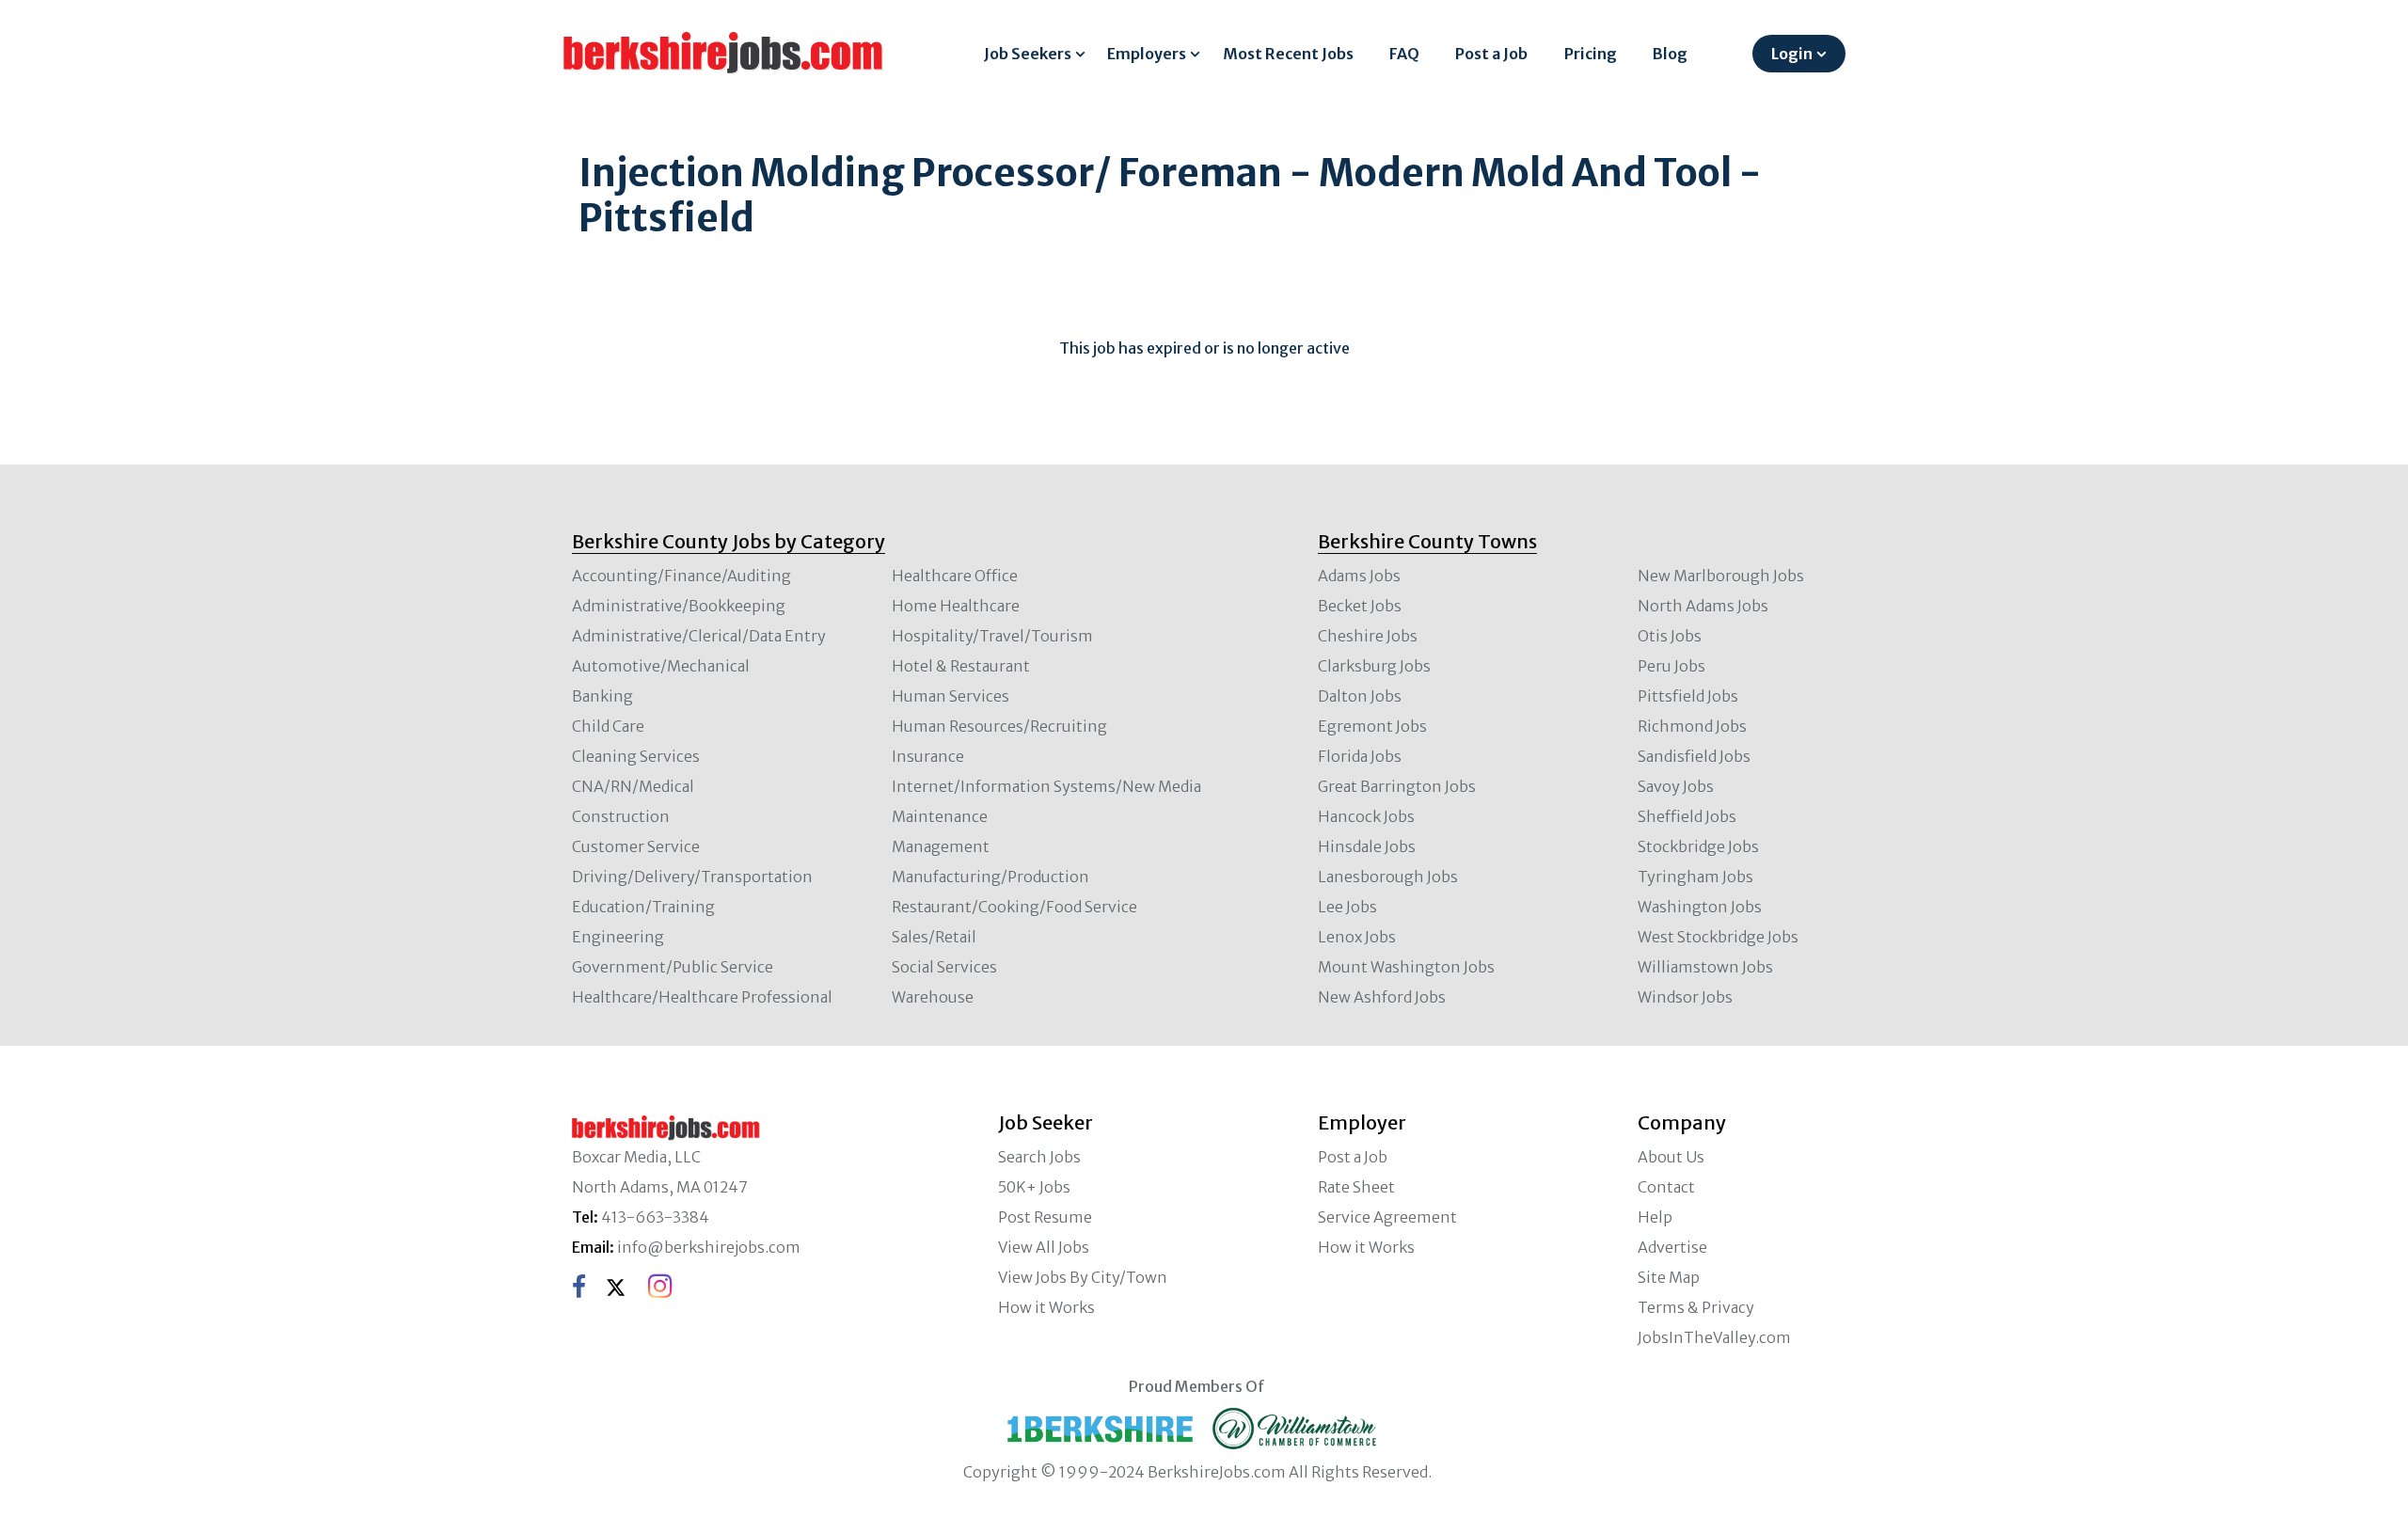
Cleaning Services (636, 756)
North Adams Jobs (1703, 606)
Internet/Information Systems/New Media (1046, 786)
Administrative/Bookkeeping (679, 606)
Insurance (928, 756)
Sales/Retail (934, 937)
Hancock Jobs (1366, 816)
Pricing (1591, 54)
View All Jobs (1044, 1247)
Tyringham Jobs (1695, 877)
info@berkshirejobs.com (709, 1247)
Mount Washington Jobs (1406, 967)
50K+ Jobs (1034, 1187)
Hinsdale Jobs (1367, 846)
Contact (1666, 1187)
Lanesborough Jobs (1388, 877)
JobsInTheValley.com (1714, 1337)
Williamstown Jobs (1705, 967)
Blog (1670, 54)
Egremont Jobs (1372, 726)
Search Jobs (1039, 1157)
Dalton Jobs (1360, 696)
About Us (1671, 1157)
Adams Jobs (1359, 576)
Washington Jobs (1700, 907)
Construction (621, 816)
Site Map (1669, 1277)
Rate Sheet (1356, 1187)
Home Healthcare (956, 606)
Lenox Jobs (1357, 937)
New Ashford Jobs (1382, 997)
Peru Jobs (1671, 666)
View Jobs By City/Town (1083, 1277)
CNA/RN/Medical (633, 786)
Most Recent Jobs (1288, 54)
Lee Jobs (1347, 907)
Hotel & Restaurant (961, 666)
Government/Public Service (673, 967)
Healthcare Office (955, 576)
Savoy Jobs (1676, 786)
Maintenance (940, 816)
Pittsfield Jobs (1688, 696)
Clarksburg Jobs (1374, 666)
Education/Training (643, 907)
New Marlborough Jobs (1721, 576)
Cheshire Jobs (1368, 636)
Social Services (944, 967)
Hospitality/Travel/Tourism (992, 636)
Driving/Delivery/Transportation (692, 877)
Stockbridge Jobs (1698, 846)
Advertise (1672, 1247)
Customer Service (636, 846)
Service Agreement (1387, 1217)
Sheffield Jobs (1687, 816)
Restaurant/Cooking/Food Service (1014, 907)
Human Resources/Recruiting (999, 726)
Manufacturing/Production (990, 877)
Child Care (608, 726)
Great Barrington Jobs (1397, 786)
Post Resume (1045, 1217)
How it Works (1046, 1307)
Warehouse (933, 997)
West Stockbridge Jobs (1718, 937)
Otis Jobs (1670, 636)
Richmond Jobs (1692, 726)
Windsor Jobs (1685, 997)
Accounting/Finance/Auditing (681, 576)
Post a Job (1491, 54)
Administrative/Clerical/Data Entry (699, 636)
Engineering (618, 937)
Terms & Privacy (1696, 1307)
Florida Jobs (1360, 756)
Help (1655, 1217)
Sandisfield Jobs (1694, 756)
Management (941, 846)
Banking (602, 696)
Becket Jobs (1360, 606)
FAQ (1404, 54)
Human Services (951, 696)
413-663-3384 (655, 1217)
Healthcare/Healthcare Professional (702, 997)
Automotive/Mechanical (661, 666)
